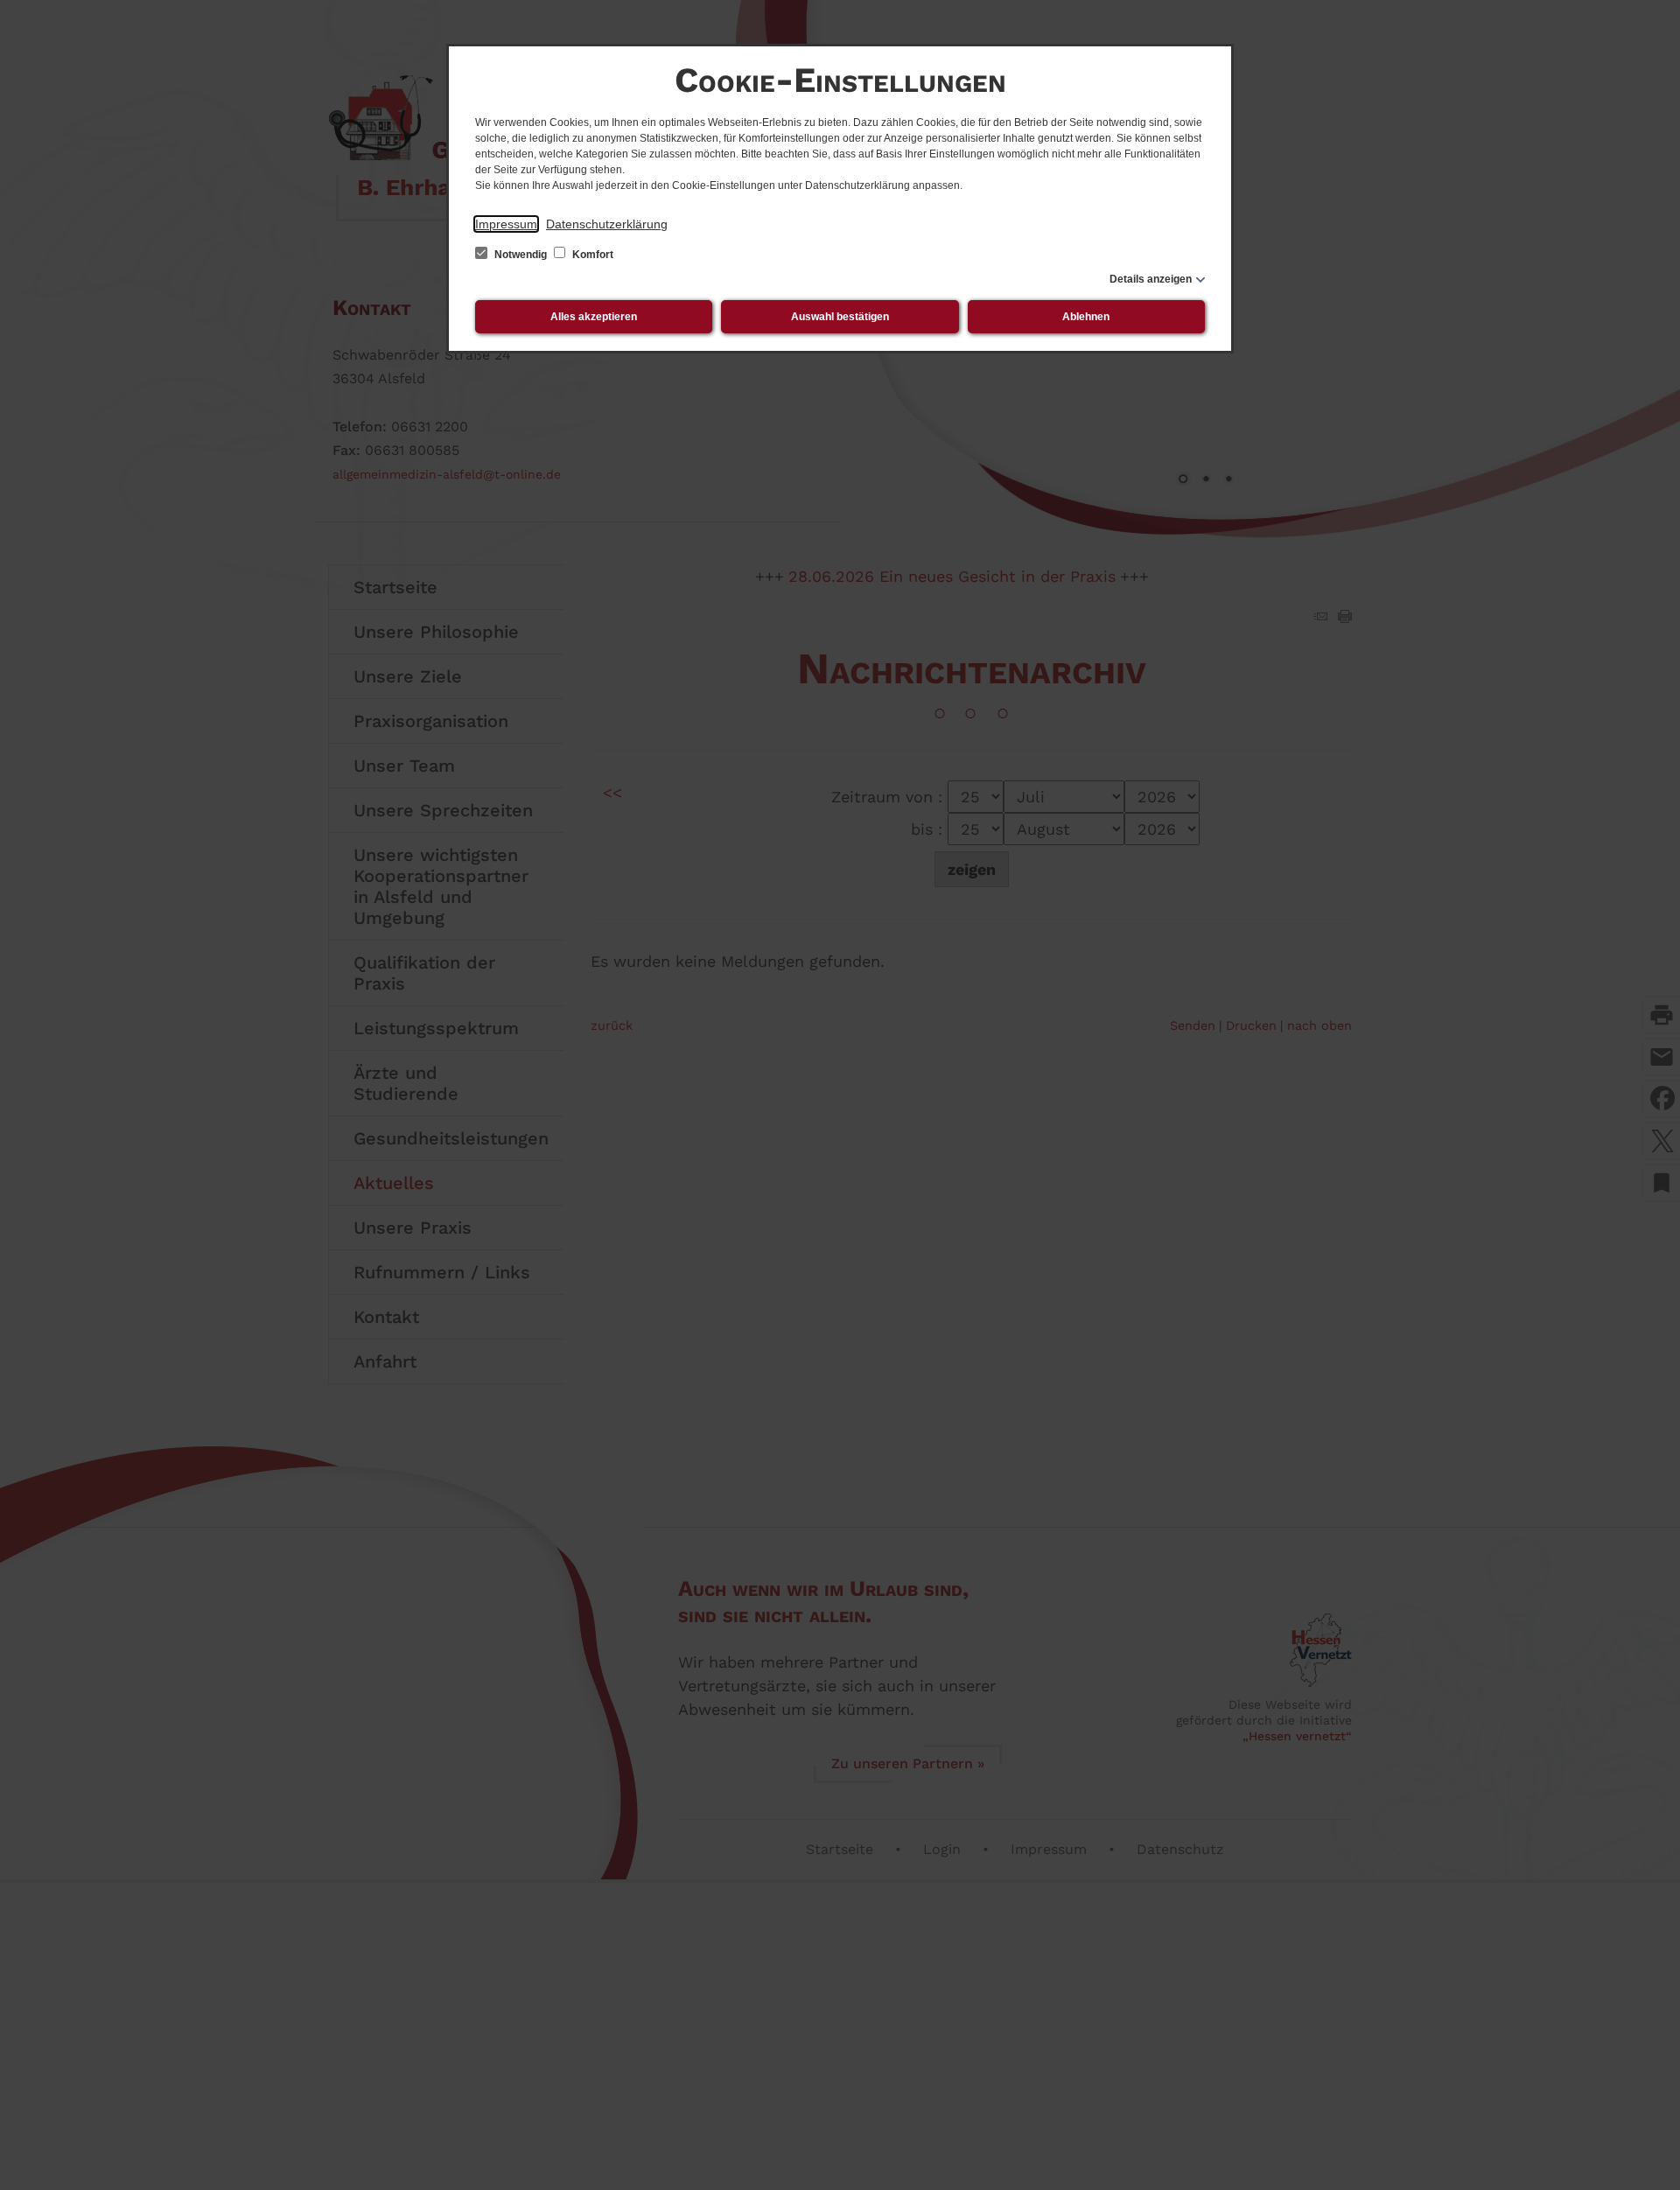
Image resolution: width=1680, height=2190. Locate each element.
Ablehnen (1086, 317)
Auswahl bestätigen (840, 317)
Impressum (506, 224)
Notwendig (521, 255)
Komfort (591, 255)
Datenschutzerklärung (607, 224)
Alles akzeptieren (594, 317)
